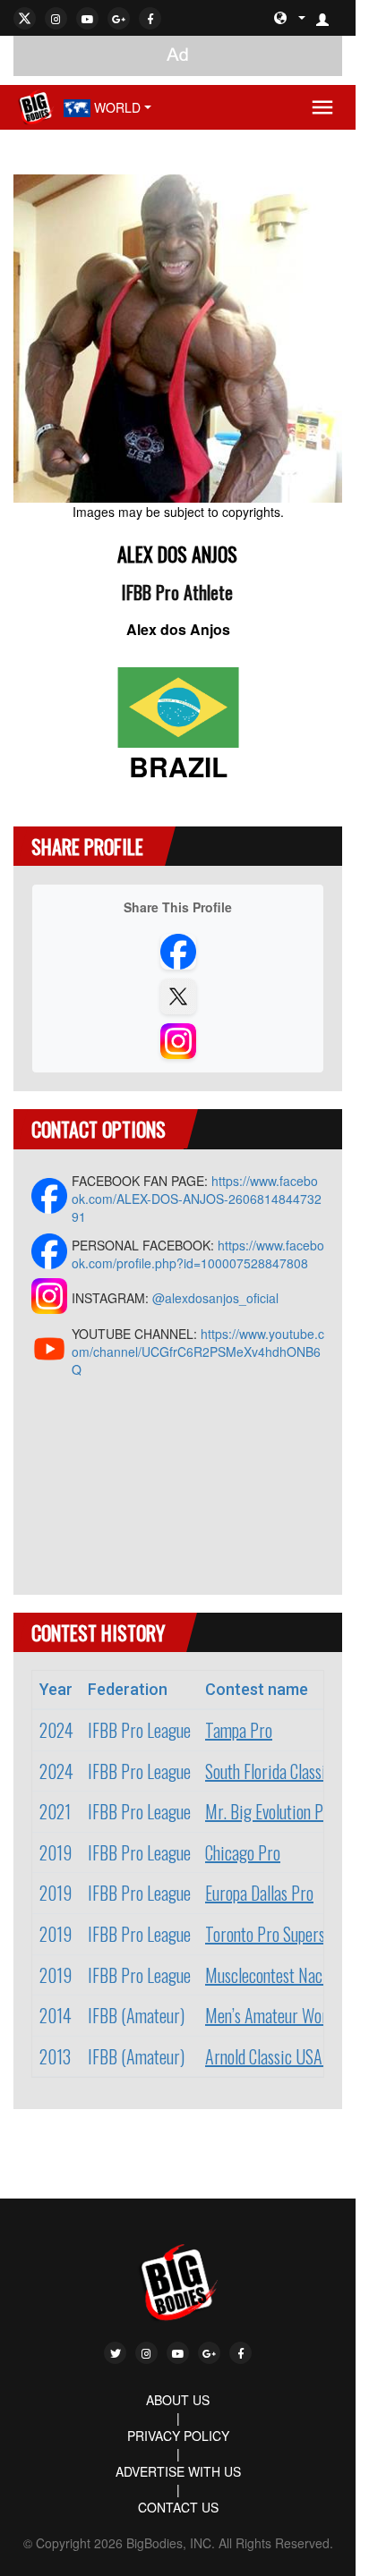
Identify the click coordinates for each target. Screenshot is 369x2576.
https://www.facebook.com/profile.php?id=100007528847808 (198, 1254)
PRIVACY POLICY (178, 2436)
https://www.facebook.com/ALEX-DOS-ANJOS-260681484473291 (197, 1199)
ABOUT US (178, 2400)
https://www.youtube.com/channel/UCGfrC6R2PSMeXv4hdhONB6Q (198, 1352)
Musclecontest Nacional (279, 1975)
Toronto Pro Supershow (277, 1934)
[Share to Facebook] (178, 952)
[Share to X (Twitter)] (178, 996)
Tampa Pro (239, 1730)
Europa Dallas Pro (259, 1893)
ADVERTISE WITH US (178, 2471)
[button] (330, 18)
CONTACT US (178, 2507)
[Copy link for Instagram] (178, 1041)
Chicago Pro (243, 1852)
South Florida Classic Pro (282, 1771)
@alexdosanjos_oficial (215, 1298)
